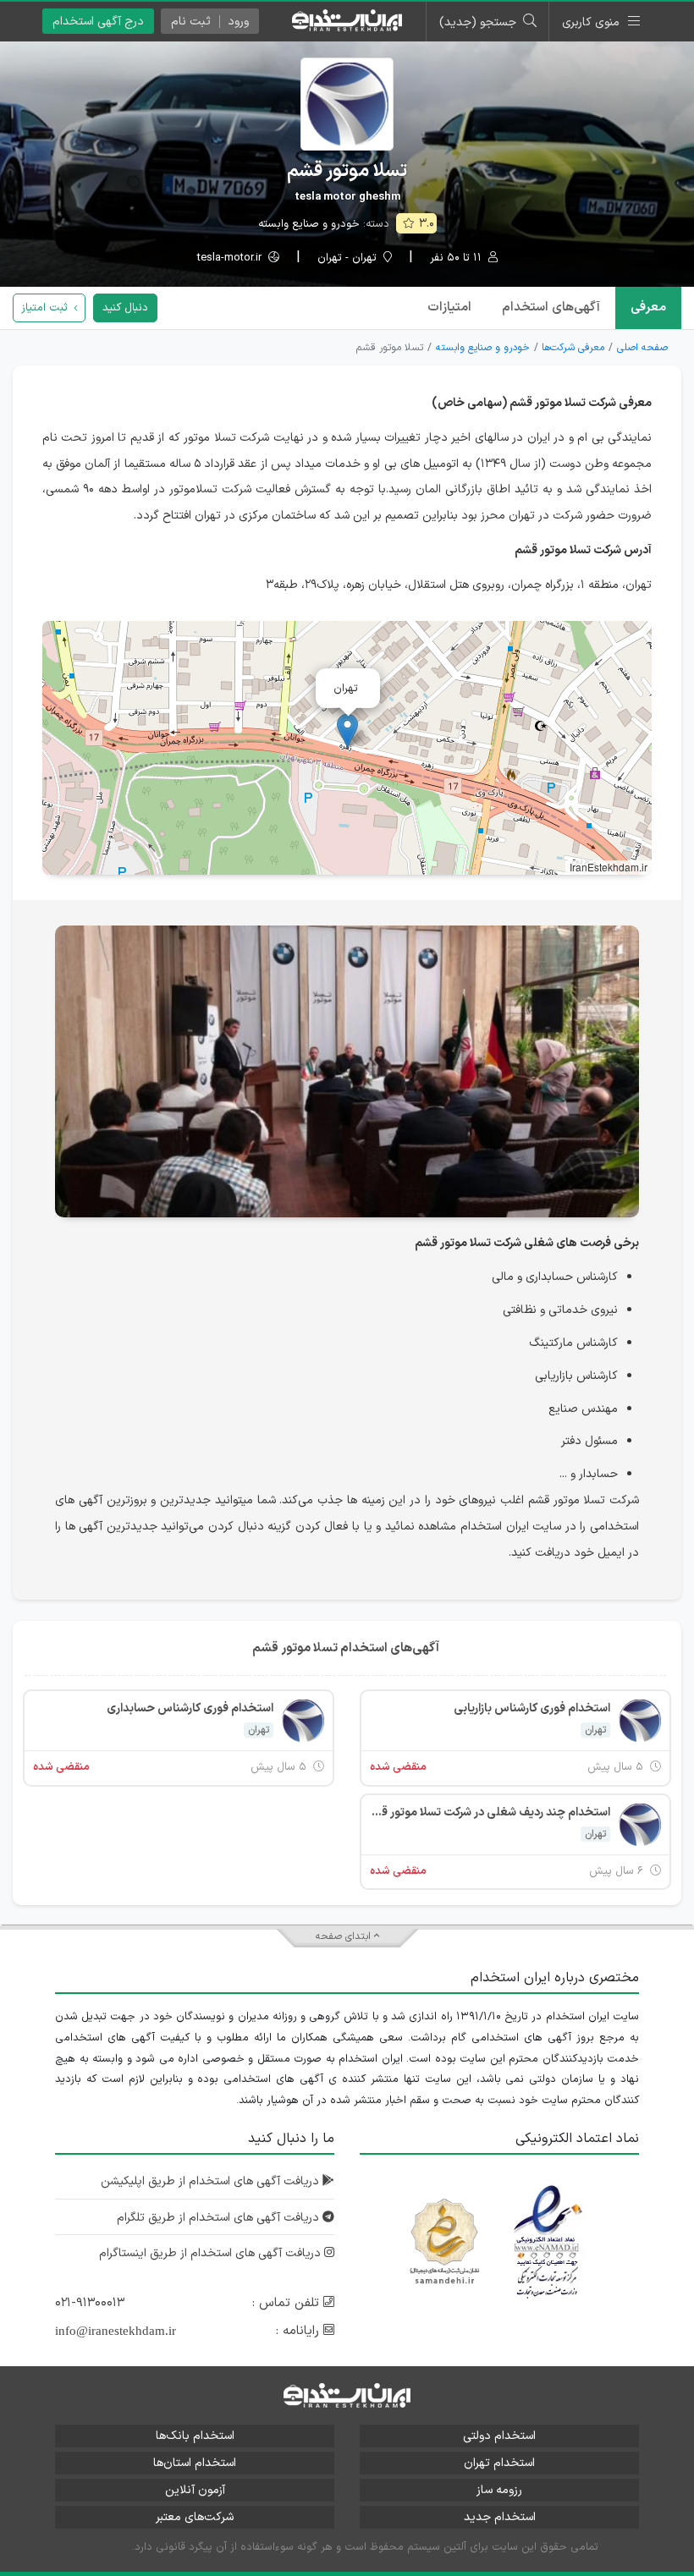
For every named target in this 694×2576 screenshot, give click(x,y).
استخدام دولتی (499, 2436)
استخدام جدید (500, 2517)
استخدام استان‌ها (195, 2463)
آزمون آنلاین (195, 2490)
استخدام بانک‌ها (195, 2436)
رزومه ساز (499, 2490)
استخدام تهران (499, 2463)
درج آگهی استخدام (98, 22)
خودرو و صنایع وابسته (309, 224)
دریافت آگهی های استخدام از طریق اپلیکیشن (212, 2181)
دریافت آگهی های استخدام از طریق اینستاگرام (212, 2253)
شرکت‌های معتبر (195, 2517)
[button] (347, 731)
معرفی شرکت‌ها (573, 348)
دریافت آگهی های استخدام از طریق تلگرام (220, 2218)
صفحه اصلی (642, 348)
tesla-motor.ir (231, 258)
